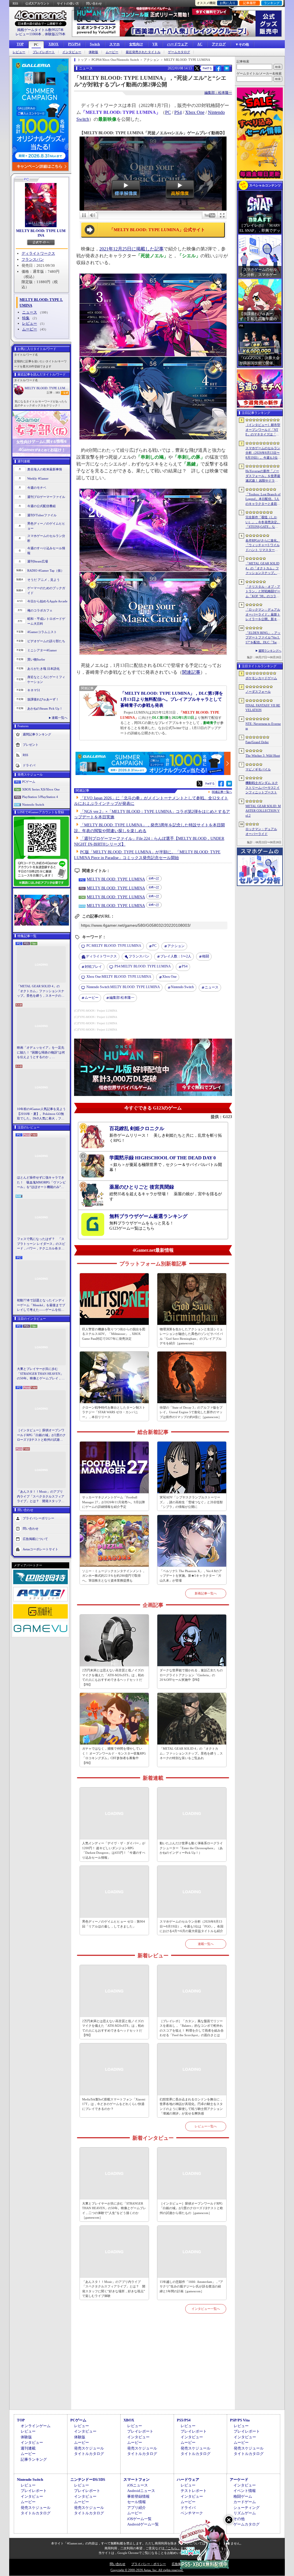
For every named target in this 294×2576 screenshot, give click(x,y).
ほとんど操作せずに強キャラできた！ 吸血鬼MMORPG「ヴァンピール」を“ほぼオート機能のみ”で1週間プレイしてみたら (41, 1183)
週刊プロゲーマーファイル (46, 497)
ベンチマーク (192, 2513)
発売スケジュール (89, 2448)
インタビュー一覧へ (206, 2309)
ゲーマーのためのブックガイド (46, 590)
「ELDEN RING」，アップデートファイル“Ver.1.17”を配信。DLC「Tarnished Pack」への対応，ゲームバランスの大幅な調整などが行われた (263, 638)
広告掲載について (35, 1539)
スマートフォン (137, 2479)
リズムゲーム (245, 2513)
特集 (26, 318)
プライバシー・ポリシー (149, 2564)
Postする (207, 68)
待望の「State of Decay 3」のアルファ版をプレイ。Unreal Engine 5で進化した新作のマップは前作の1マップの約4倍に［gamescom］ (191, 1412)
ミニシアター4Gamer (42, 650)
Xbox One (195, 112)
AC (200, 44)
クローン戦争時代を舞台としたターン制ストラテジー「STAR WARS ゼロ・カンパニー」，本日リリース (114, 1412)
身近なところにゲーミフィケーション (46, 679)
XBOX (54, 44)
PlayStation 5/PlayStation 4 (40, 797)
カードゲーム (245, 2502)
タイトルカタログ (89, 2454)
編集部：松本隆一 (218, 93)
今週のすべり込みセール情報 (46, 551)
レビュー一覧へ (206, 2126)
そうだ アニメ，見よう (43, 580)
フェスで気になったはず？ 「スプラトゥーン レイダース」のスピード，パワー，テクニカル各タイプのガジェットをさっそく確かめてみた (41, 1244)
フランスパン (33, 259)
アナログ (219, 44)
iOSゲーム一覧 (139, 2519)
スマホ (115, 44)
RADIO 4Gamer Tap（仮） (46, 571)
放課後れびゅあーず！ (43, 699)
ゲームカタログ (179, 52)
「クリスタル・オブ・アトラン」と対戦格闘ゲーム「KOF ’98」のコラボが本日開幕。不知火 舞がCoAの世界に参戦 (263, 592)
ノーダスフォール (258, 692)
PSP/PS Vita (240, 2420)
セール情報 (137, 2502)
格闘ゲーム (243, 2496)
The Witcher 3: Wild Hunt (263, 756)
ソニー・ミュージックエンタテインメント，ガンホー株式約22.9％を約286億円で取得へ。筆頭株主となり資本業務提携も (114, 1576)
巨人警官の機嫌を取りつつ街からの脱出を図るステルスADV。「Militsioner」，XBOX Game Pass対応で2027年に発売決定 (114, 1334)
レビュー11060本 (28, 34)
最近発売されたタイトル (143, 52)
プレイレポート (44, 52)
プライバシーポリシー (38, 1518)
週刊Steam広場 (38, 561)
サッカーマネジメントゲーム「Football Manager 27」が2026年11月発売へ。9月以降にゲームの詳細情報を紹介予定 (114, 1502)
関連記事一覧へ (222, 792)
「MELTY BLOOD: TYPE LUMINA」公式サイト (157, 230)
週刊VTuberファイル (42, 515)
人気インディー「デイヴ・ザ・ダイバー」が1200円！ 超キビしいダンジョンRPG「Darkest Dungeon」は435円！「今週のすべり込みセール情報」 (114, 1850)
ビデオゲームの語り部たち (46, 641)
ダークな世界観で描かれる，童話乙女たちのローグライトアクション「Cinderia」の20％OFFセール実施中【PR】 (191, 1675)
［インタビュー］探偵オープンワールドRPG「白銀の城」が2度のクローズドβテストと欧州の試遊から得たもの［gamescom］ (41, 1435)
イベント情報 (245, 2491)
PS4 (178, 112)
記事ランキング (34, 2459)
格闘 (206, 956)
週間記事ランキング (37, 734)
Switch (95, 44)
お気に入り (228, 3)
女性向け (136, 44)
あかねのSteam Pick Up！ (45, 708)
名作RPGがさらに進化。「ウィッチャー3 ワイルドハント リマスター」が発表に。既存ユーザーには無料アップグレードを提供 (263, 546)
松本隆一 (122, 998)
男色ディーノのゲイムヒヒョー (46, 526)
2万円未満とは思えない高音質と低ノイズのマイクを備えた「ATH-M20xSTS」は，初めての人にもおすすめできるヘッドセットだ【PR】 (113, 1677)
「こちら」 (172, 2548)
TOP (20, 44)
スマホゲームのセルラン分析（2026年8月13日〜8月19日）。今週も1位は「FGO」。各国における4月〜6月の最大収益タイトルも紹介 (192, 1926)
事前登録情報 (138, 2496)
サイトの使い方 (68, 3)
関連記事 (191, 672)
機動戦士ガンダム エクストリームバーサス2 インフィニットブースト (263, 787)
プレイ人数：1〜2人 (176, 956)
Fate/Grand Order (257, 742)
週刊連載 (28, 2448)
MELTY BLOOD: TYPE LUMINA (41, 233)
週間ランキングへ (270, 651)
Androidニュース (141, 2491)
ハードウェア (177, 44)
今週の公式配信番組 (41, 506)
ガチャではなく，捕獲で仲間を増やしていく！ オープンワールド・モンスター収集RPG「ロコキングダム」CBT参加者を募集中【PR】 (114, 1756)
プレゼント (31, 745)
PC (36, 45)
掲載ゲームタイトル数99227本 (40, 30)
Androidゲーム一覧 (143, 2524)
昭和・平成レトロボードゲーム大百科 (46, 621)
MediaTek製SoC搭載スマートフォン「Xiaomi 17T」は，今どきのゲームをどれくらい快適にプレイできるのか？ (114, 2104)
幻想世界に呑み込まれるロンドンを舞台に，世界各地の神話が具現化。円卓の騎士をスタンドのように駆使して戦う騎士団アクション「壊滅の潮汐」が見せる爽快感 (191, 2106)
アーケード (239, 2479)
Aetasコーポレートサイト (40, 1549)
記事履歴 (249, 3)
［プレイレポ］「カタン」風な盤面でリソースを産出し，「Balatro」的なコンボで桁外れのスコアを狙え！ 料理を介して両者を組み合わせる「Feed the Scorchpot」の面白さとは (192, 2028)
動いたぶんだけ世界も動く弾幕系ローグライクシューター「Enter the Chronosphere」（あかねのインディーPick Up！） (191, 1848)
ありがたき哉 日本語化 (43, 669)
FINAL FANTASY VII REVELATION (263, 708)
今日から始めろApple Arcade (47, 601)
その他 (239, 2519)
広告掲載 (178, 2564)
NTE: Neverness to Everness (263, 726)
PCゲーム (29, 782)
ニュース (30, 312)
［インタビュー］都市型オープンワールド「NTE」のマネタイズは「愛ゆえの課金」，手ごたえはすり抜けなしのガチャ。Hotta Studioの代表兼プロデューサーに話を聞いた (263, 430)
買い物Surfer (36, 659)
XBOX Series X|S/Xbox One (41, 789)
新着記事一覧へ (206, 1593)
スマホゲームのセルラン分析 (46, 538)
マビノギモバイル (258, 769)
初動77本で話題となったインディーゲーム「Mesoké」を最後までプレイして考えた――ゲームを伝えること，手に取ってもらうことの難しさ (41, 1305)
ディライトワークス (38, 253)
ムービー (112, 52)
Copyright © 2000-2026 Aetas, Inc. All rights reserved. (147, 2570)
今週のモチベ (37, 488)
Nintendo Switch (33, 805)
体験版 (93, 52)
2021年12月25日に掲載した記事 (131, 249)
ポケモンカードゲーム (261, 678)
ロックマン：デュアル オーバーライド (261, 831)
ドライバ (29, 765)
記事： (53, 393)
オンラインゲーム (36, 2426)
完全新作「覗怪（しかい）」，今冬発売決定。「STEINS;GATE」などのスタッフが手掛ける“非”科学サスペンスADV (263, 522)
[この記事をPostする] (197, 68)
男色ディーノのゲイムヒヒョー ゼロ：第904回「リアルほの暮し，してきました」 (114, 1924)
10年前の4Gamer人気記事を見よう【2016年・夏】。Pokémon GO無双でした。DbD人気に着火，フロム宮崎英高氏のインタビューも (41, 1114)
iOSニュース (138, 2485)
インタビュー (72, 52)
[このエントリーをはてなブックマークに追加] (227, 70)
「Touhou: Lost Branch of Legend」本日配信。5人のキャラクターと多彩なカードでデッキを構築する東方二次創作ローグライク (263, 499)
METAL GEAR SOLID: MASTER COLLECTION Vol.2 (263, 811)
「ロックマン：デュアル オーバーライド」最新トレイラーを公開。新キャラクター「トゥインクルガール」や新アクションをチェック (263, 615)
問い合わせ (94, 3)
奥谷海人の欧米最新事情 (45, 469)
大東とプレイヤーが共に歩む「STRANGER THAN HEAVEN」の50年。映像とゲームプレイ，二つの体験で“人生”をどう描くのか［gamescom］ (41, 1374)
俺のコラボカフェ (40, 610)
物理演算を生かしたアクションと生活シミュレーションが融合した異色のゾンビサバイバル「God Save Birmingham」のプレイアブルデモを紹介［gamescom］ (191, 1336)
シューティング (246, 2508)
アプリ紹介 (137, 2508)
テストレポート (194, 2491)
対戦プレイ (93, 967)
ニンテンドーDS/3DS (88, 2479)
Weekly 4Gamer (38, 478)
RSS (15, 3)
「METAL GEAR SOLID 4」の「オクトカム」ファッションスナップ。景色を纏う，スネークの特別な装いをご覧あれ (41, 991)
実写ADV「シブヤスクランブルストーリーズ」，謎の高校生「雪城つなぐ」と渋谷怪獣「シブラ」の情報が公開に (191, 1502)
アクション (176, 946)
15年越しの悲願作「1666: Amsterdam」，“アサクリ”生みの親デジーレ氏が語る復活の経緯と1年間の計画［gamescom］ (191, 2286)
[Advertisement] (153, 2368)
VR (155, 44)
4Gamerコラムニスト (42, 632)
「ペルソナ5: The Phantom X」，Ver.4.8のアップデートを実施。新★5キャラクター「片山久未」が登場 (191, 1576)
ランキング (272, 3)
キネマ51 (34, 690)
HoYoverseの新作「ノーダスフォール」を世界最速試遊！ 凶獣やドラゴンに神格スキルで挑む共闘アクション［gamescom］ (263, 476)
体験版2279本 (55, 34)
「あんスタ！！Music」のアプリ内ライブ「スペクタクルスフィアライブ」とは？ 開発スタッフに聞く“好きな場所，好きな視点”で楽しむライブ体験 (41, 1497)
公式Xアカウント (37, 3)
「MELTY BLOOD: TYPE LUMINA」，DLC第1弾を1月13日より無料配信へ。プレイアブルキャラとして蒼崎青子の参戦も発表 (172, 699)
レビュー (19, 52)
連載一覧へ (60, 718)
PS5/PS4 (74, 44)
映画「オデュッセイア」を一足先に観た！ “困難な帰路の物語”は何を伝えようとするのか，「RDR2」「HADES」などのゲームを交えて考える (41, 1053)
